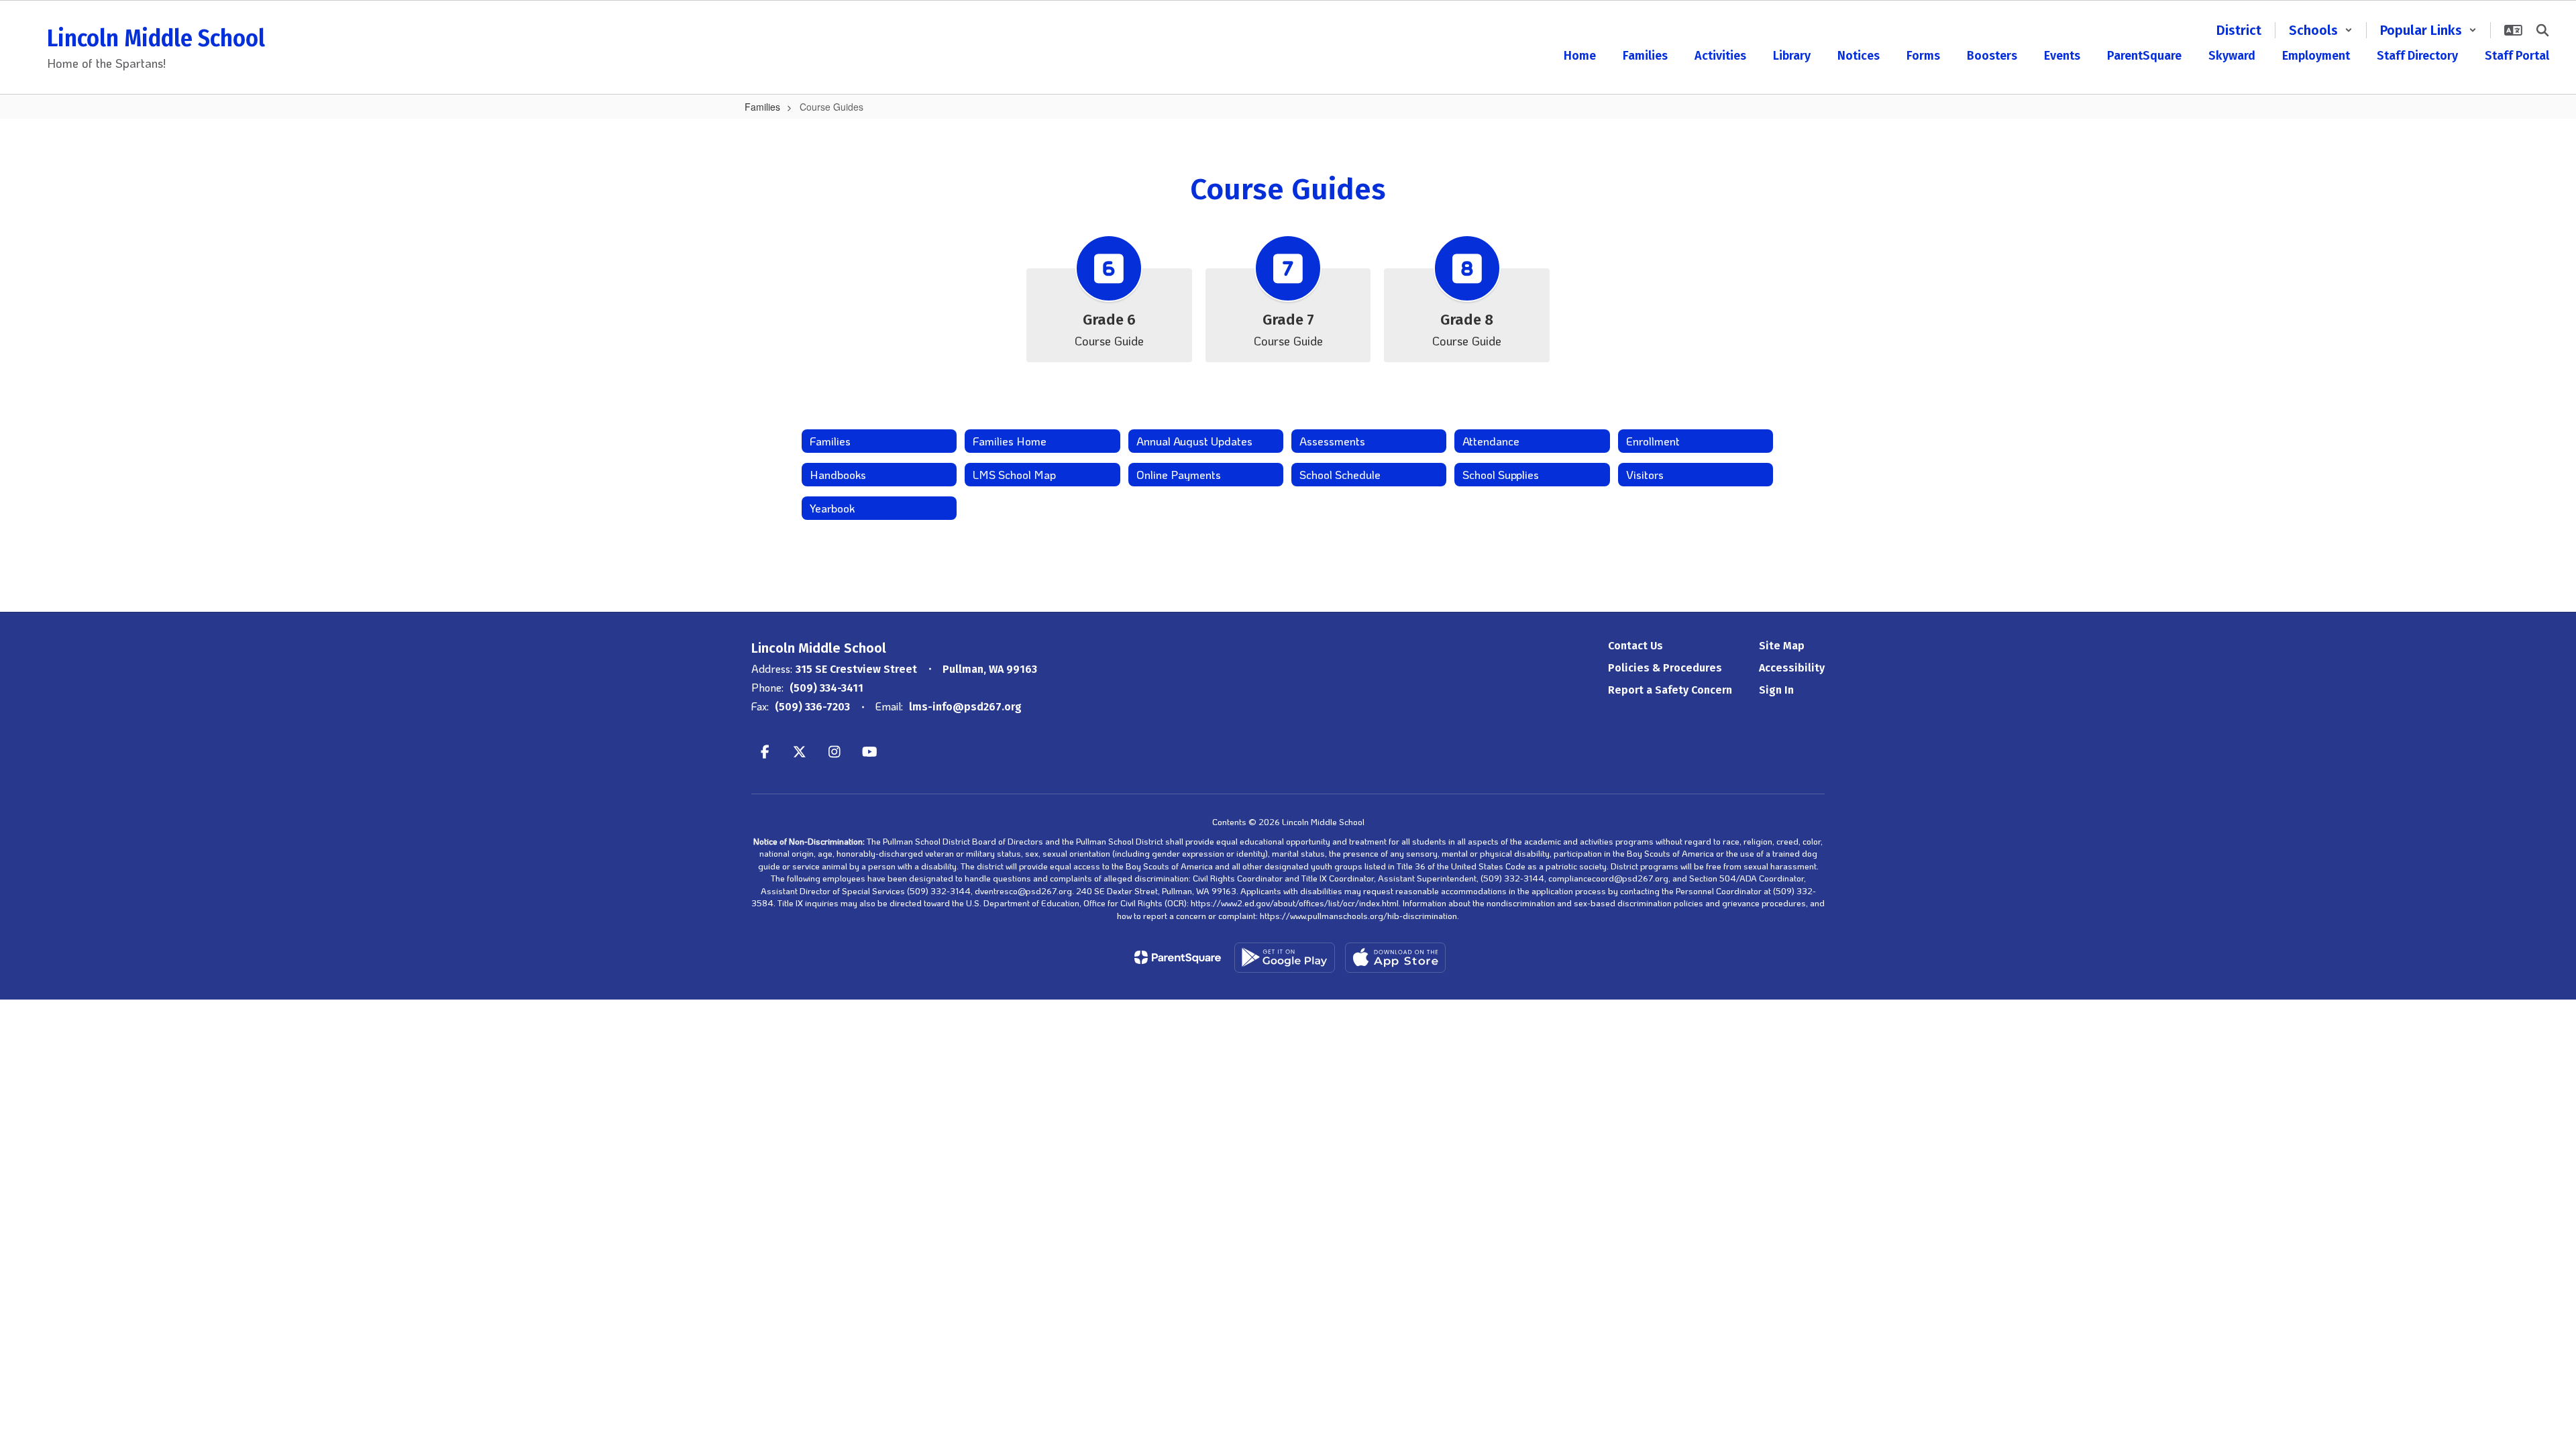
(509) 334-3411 (826, 688)
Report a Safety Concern (1670, 690)
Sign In (1776, 690)
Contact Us (1635, 646)
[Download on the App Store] (1395, 958)
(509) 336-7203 (812, 707)
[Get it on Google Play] (1285, 958)
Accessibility (1792, 668)
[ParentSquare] (1178, 957)
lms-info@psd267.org (965, 707)
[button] (2321, 30)
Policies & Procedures (1665, 668)
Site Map (1782, 646)
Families (762, 107)
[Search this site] (2542, 30)
